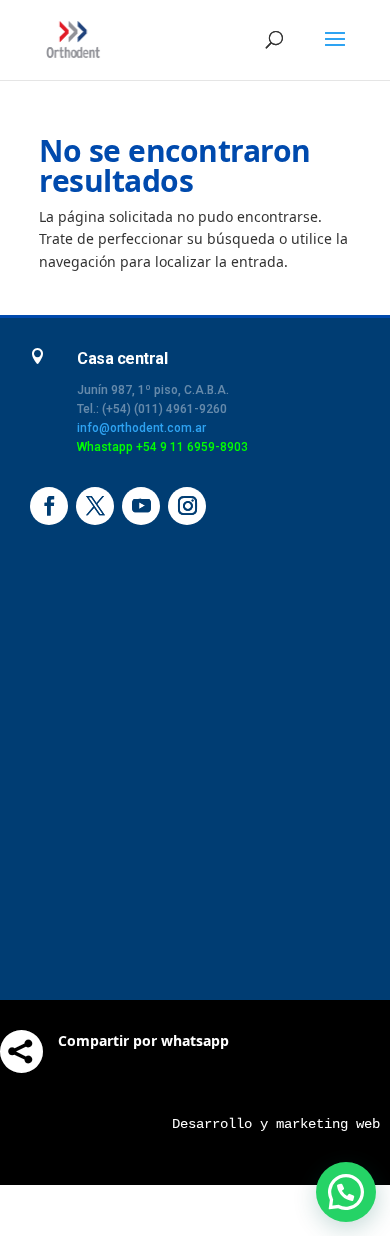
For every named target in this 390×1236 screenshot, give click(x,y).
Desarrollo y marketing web (276, 1124)
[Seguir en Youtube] (141, 506)
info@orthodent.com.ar (141, 428)
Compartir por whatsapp (143, 1040)
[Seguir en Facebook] (49, 506)
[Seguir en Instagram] (187, 506)
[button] (346, 1192)
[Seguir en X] (95, 506)
